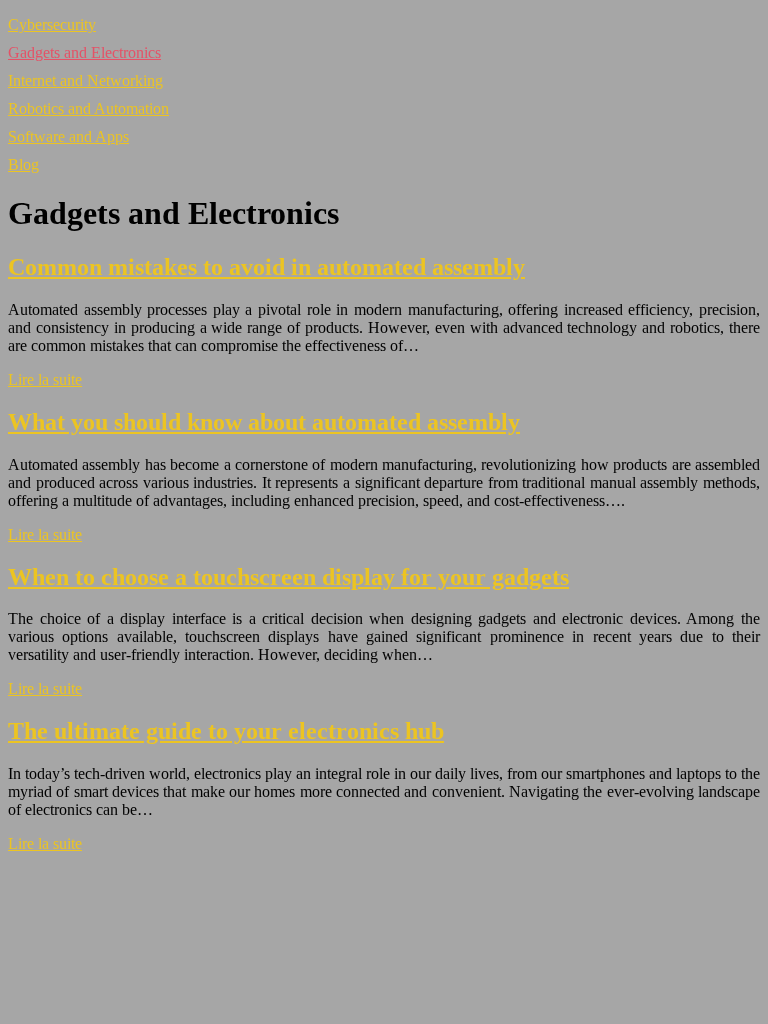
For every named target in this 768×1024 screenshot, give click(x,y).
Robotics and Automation (88, 108)
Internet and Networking (85, 80)
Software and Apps (68, 136)
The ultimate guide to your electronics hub (226, 731)
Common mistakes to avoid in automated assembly (266, 267)
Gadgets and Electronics (84, 52)
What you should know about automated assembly (264, 422)
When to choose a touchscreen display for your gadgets (288, 577)
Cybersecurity (52, 24)
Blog (23, 164)
